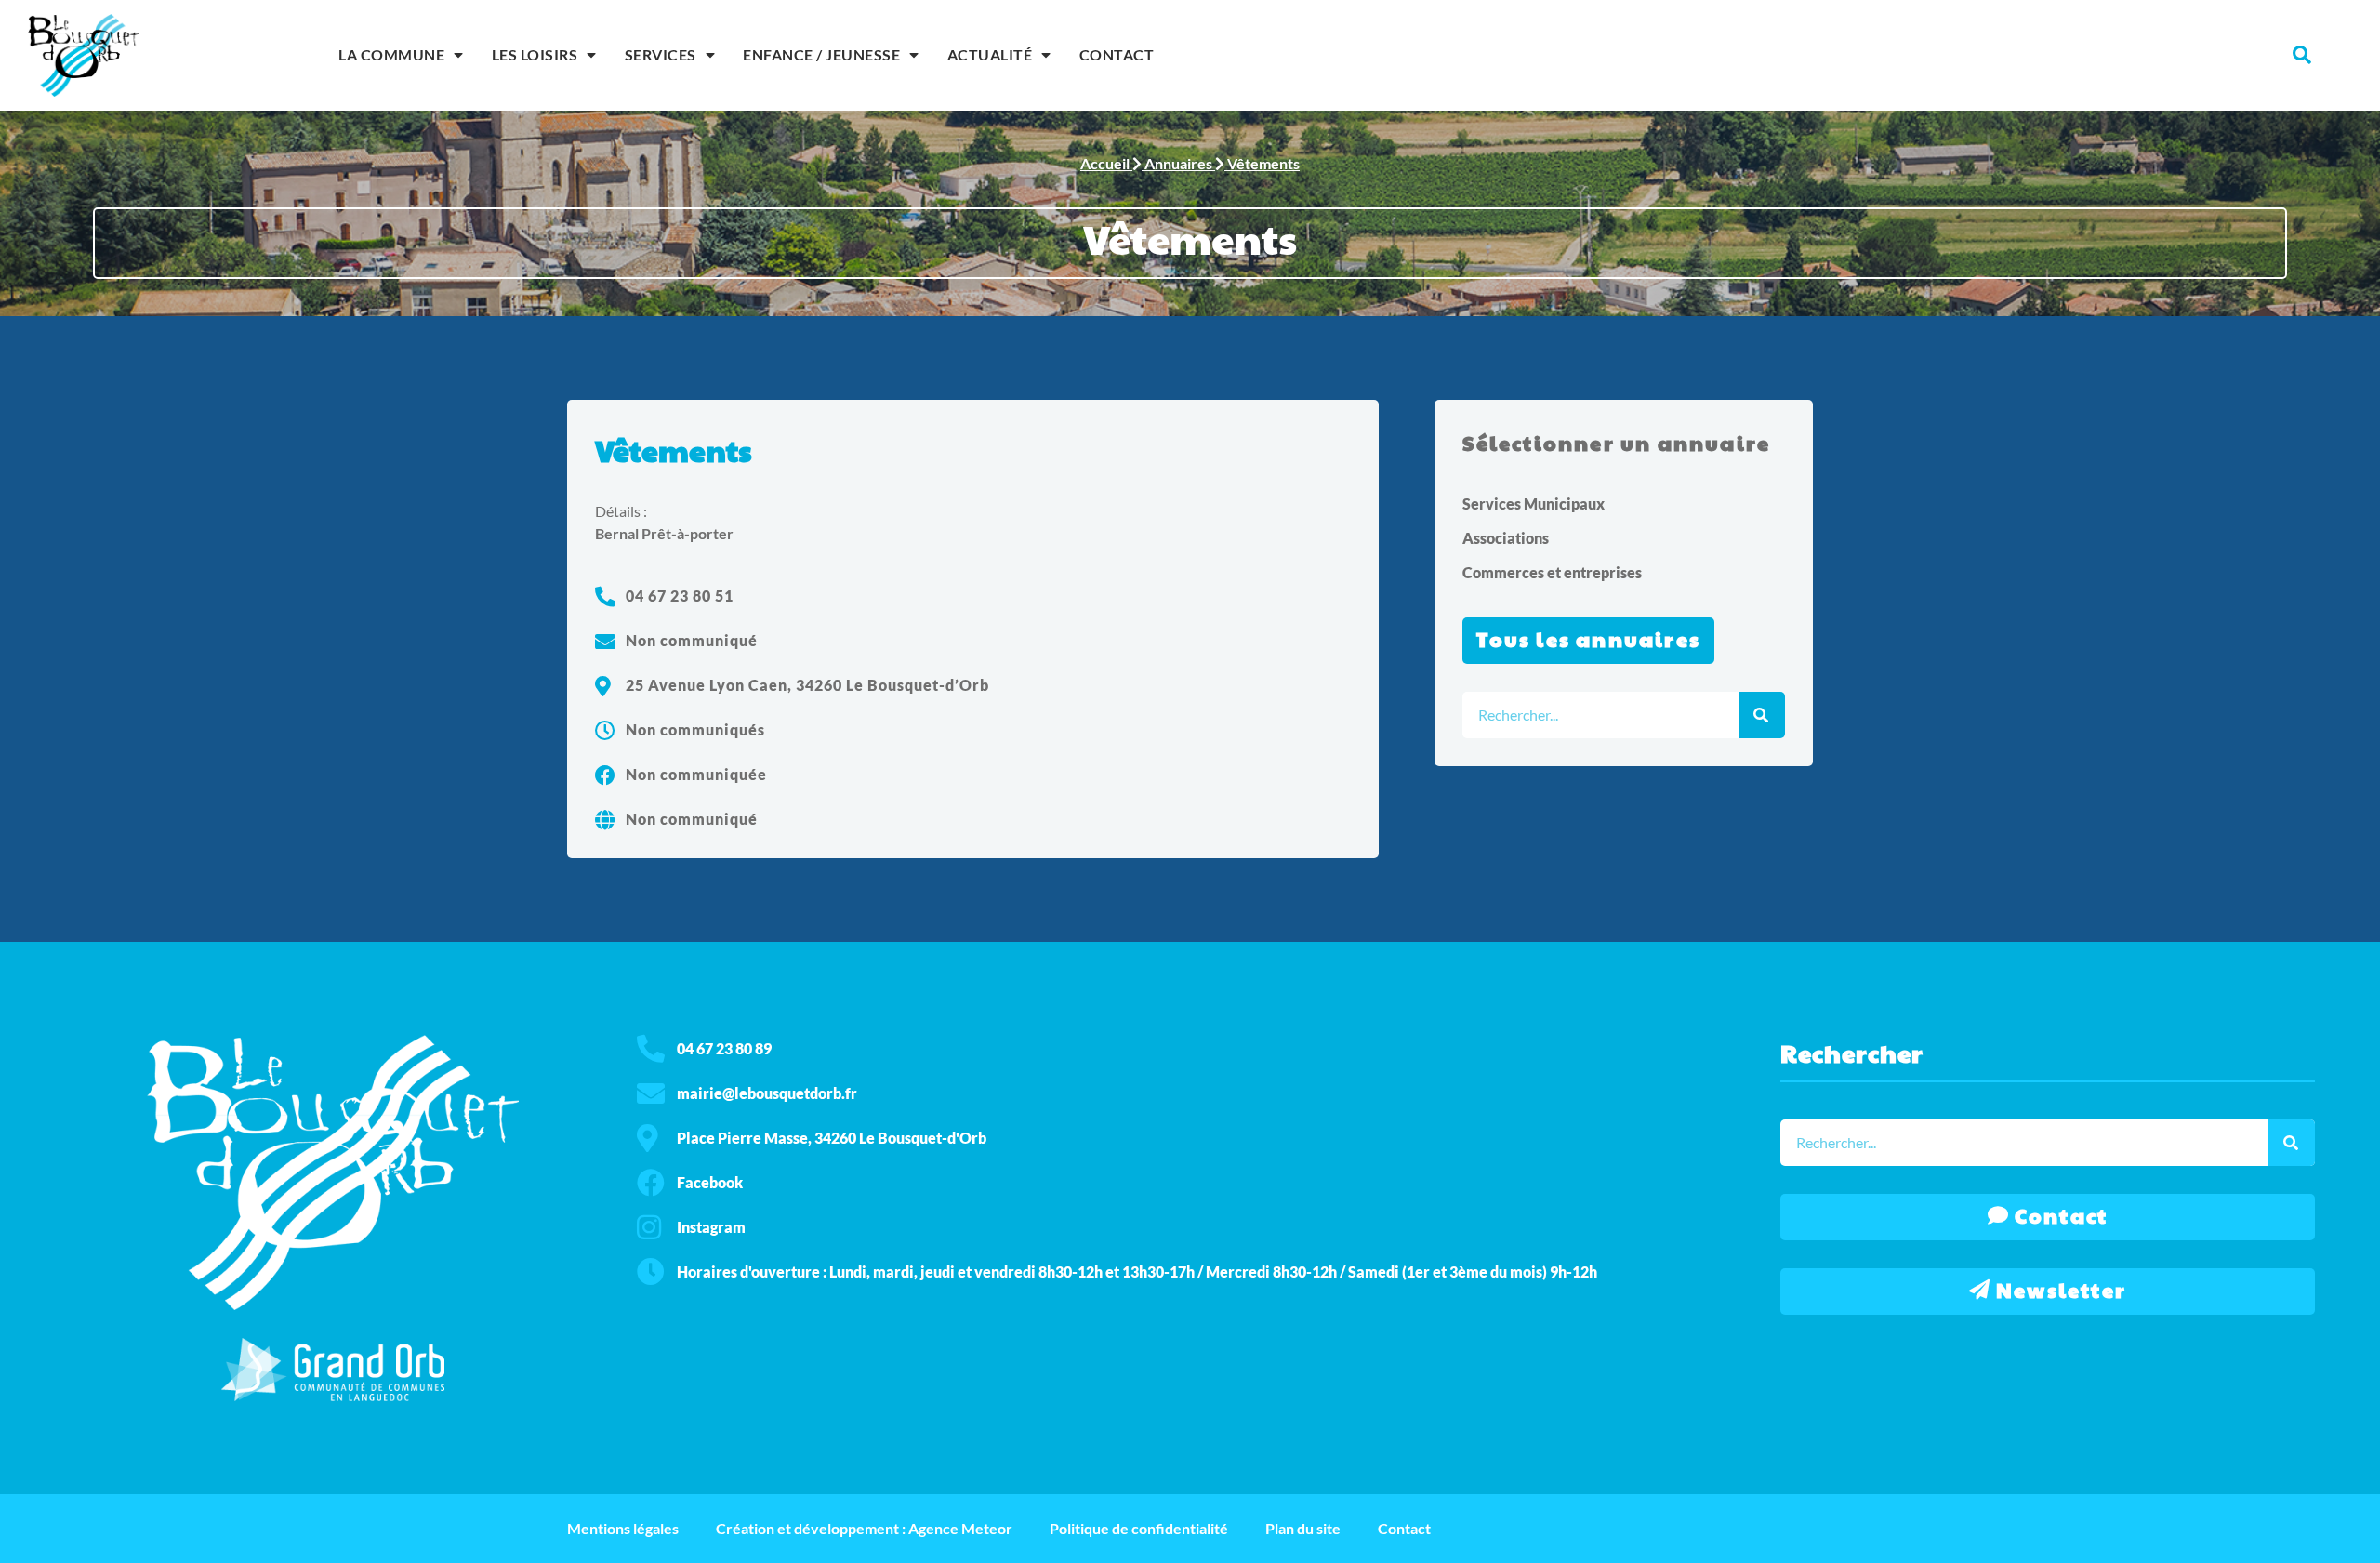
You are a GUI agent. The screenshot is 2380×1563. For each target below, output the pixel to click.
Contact (1117, 54)
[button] (2302, 55)
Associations (1506, 538)
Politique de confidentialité (1139, 1528)
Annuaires (1178, 163)
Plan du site (1303, 1528)
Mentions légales (623, 1528)
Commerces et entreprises (1552, 572)
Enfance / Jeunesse (821, 54)
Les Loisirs (535, 54)
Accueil (1105, 163)
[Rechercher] (1762, 715)
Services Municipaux (1534, 503)
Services (661, 54)
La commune (391, 54)
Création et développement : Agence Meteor (864, 1528)
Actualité (990, 54)
